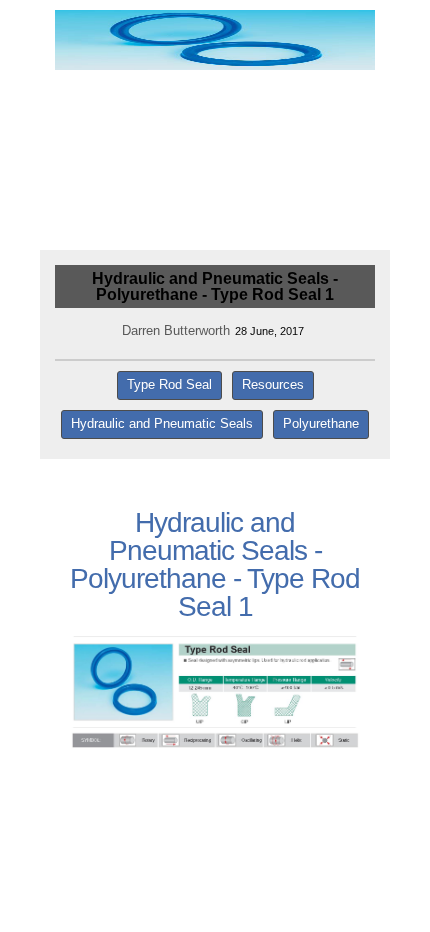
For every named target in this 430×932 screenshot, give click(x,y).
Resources (273, 384)
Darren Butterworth (176, 330)
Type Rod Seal (169, 384)
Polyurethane (321, 423)
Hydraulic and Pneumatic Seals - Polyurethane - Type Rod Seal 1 (215, 286)
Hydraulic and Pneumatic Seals (162, 423)
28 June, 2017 (269, 331)
